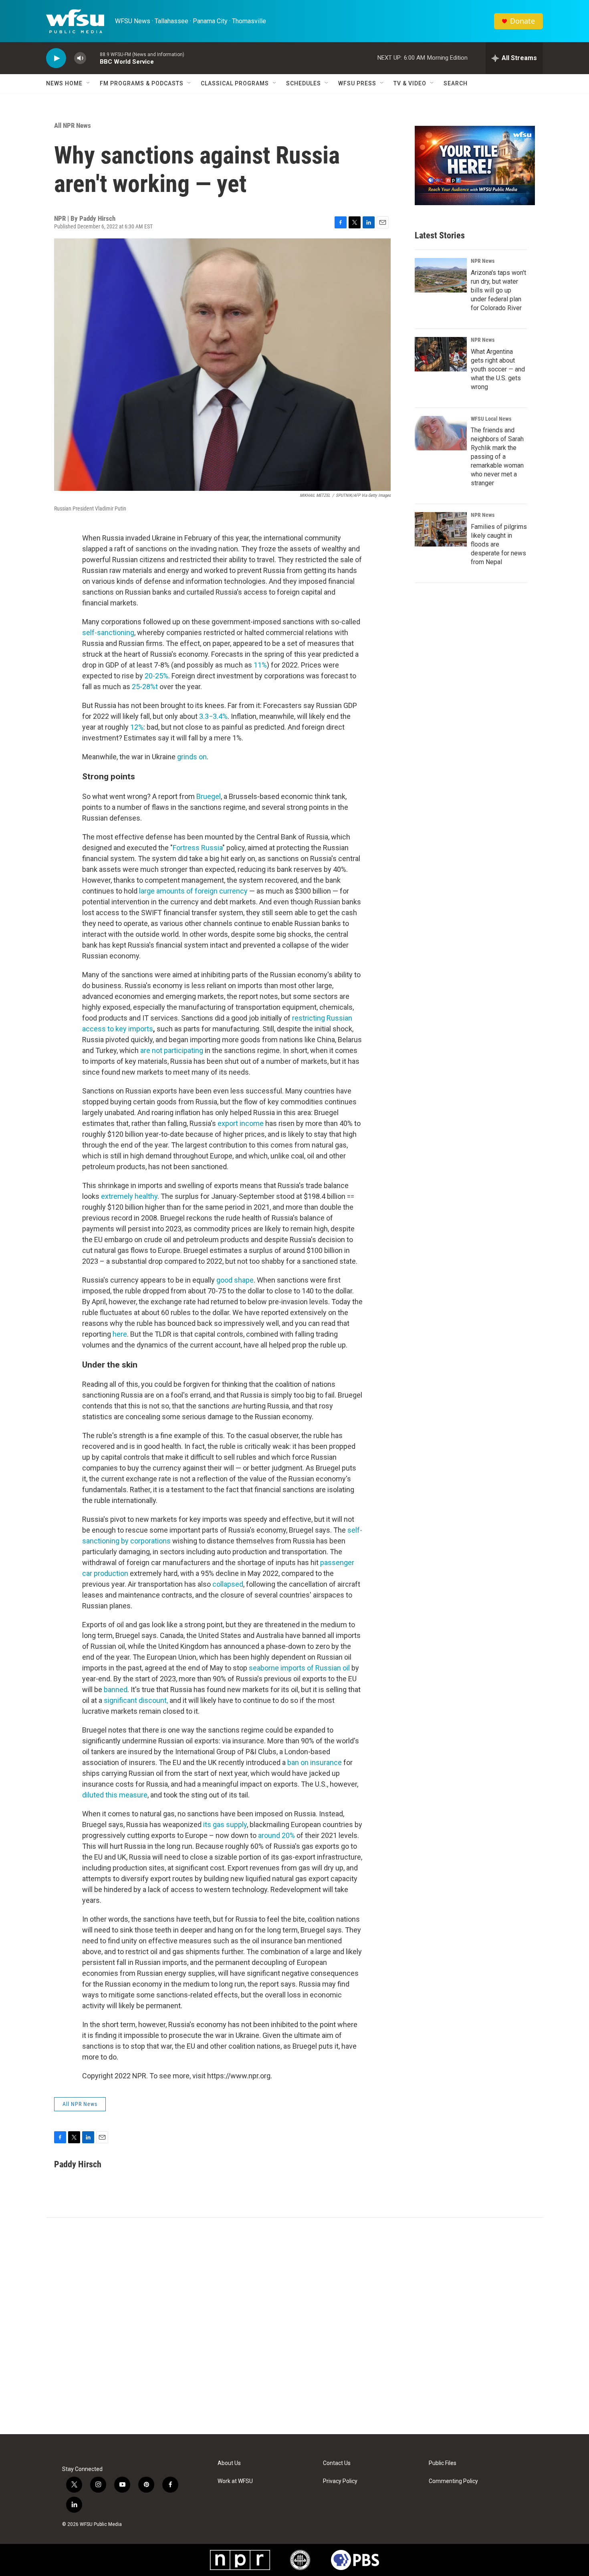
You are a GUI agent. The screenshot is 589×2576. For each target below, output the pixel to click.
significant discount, (136, 1700)
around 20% (277, 1835)
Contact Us (337, 2463)
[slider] (93, 58)
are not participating (172, 1050)
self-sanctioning (108, 632)
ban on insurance (315, 1762)
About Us (229, 2463)
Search (456, 83)
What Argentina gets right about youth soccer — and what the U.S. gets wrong (498, 369)
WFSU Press (357, 83)
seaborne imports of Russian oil (299, 1668)
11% (259, 665)
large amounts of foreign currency (193, 891)
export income (241, 1123)
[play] (56, 58)
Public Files (443, 2463)
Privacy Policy (340, 2481)
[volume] (80, 58)
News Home (64, 83)
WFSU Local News (491, 419)
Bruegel (209, 796)
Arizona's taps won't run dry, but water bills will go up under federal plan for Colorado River (498, 290)
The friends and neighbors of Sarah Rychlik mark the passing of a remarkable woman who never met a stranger (497, 457)
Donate (522, 21)
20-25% (156, 676)
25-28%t (144, 687)
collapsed (228, 1584)
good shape (235, 1280)
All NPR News (73, 125)
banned (116, 1689)
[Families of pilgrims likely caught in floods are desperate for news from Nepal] (441, 529)
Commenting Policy (453, 2481)
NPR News (483, 261)
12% (136, 727)
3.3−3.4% (213, 716)
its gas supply (225, 1825)
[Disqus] (294, 2326)
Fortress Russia (198, 848)
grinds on (191, 757)
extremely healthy (129, 1196)
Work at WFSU (235, 2481)
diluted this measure (115, 1795)
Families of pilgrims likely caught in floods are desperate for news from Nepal (499, 544)
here (120, 1334)
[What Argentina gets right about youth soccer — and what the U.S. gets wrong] (441, 354)
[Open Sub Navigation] (89, 83)
